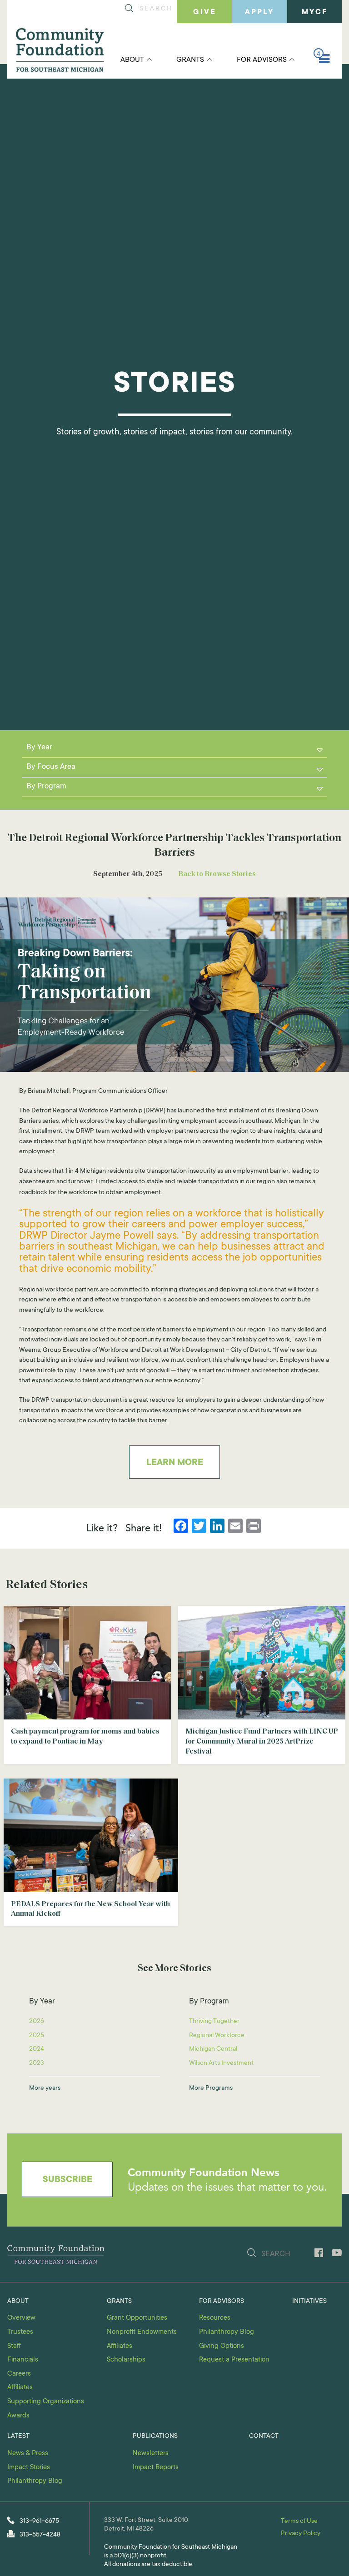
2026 (37, 2022)
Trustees (20, 2332)
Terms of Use (299, 2521)
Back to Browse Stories (217, 874)
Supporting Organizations (46, 2402)
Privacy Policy (301, 2534)
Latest (18, 2436)
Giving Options (222, 2346)
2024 (37, 2049)
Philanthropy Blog (227, 2332)
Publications (155, 2436)
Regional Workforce (217, 2036)
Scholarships (126, 2360)
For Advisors (262, 60)
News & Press (28, 2454)
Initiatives (309, 2302)
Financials (23, 2360)
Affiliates (20, 2388)
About (132, 60)
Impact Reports (156, 2468)
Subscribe (67, 2180)
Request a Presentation (234, 2360)
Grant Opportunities (137, 2318)
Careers (19, 2374)
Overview (21, 2318)
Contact (264, 2436)
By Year (39, 748)
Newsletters (151, 2454)
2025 (37, 2036)
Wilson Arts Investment (221, 2063)
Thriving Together (214, 2022)
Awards (18, 2416)
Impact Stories (29, 2468)
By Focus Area (51, 767)
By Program (46, 787)
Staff (14, 2346)
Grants (190, 60)
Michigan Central (213, 2049)
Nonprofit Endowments (142, 2332)
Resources (215, 2318)
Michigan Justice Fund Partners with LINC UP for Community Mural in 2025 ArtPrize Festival (262, 1742)
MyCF (315, 12)
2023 (37, 2063)
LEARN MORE (175, 1463)
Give (205, 12)
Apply (259, 12)
